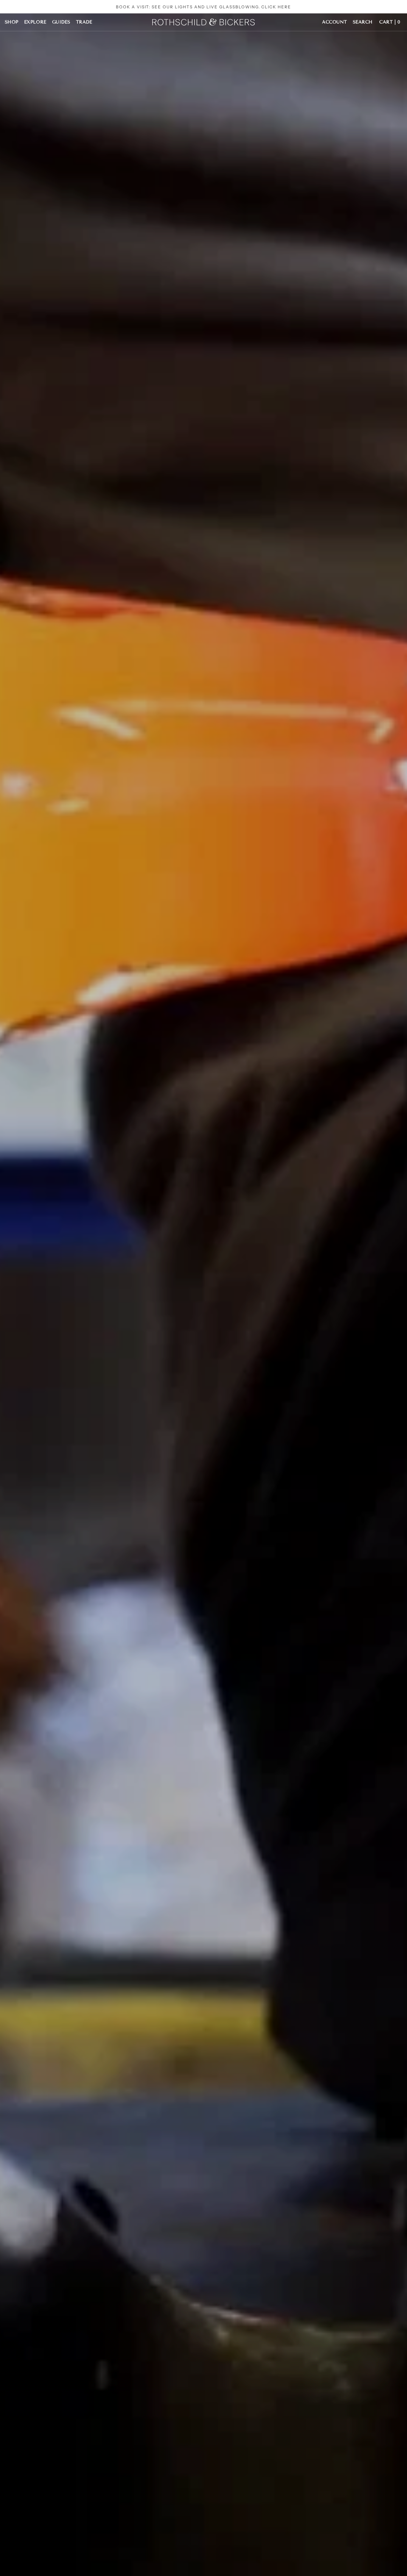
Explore (35, 22)
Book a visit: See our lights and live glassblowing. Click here (204, 7)
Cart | (390, 22)
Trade (84, 22)
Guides (61, 22)
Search (363, 22)
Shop (12, 22)
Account (335, 22)
